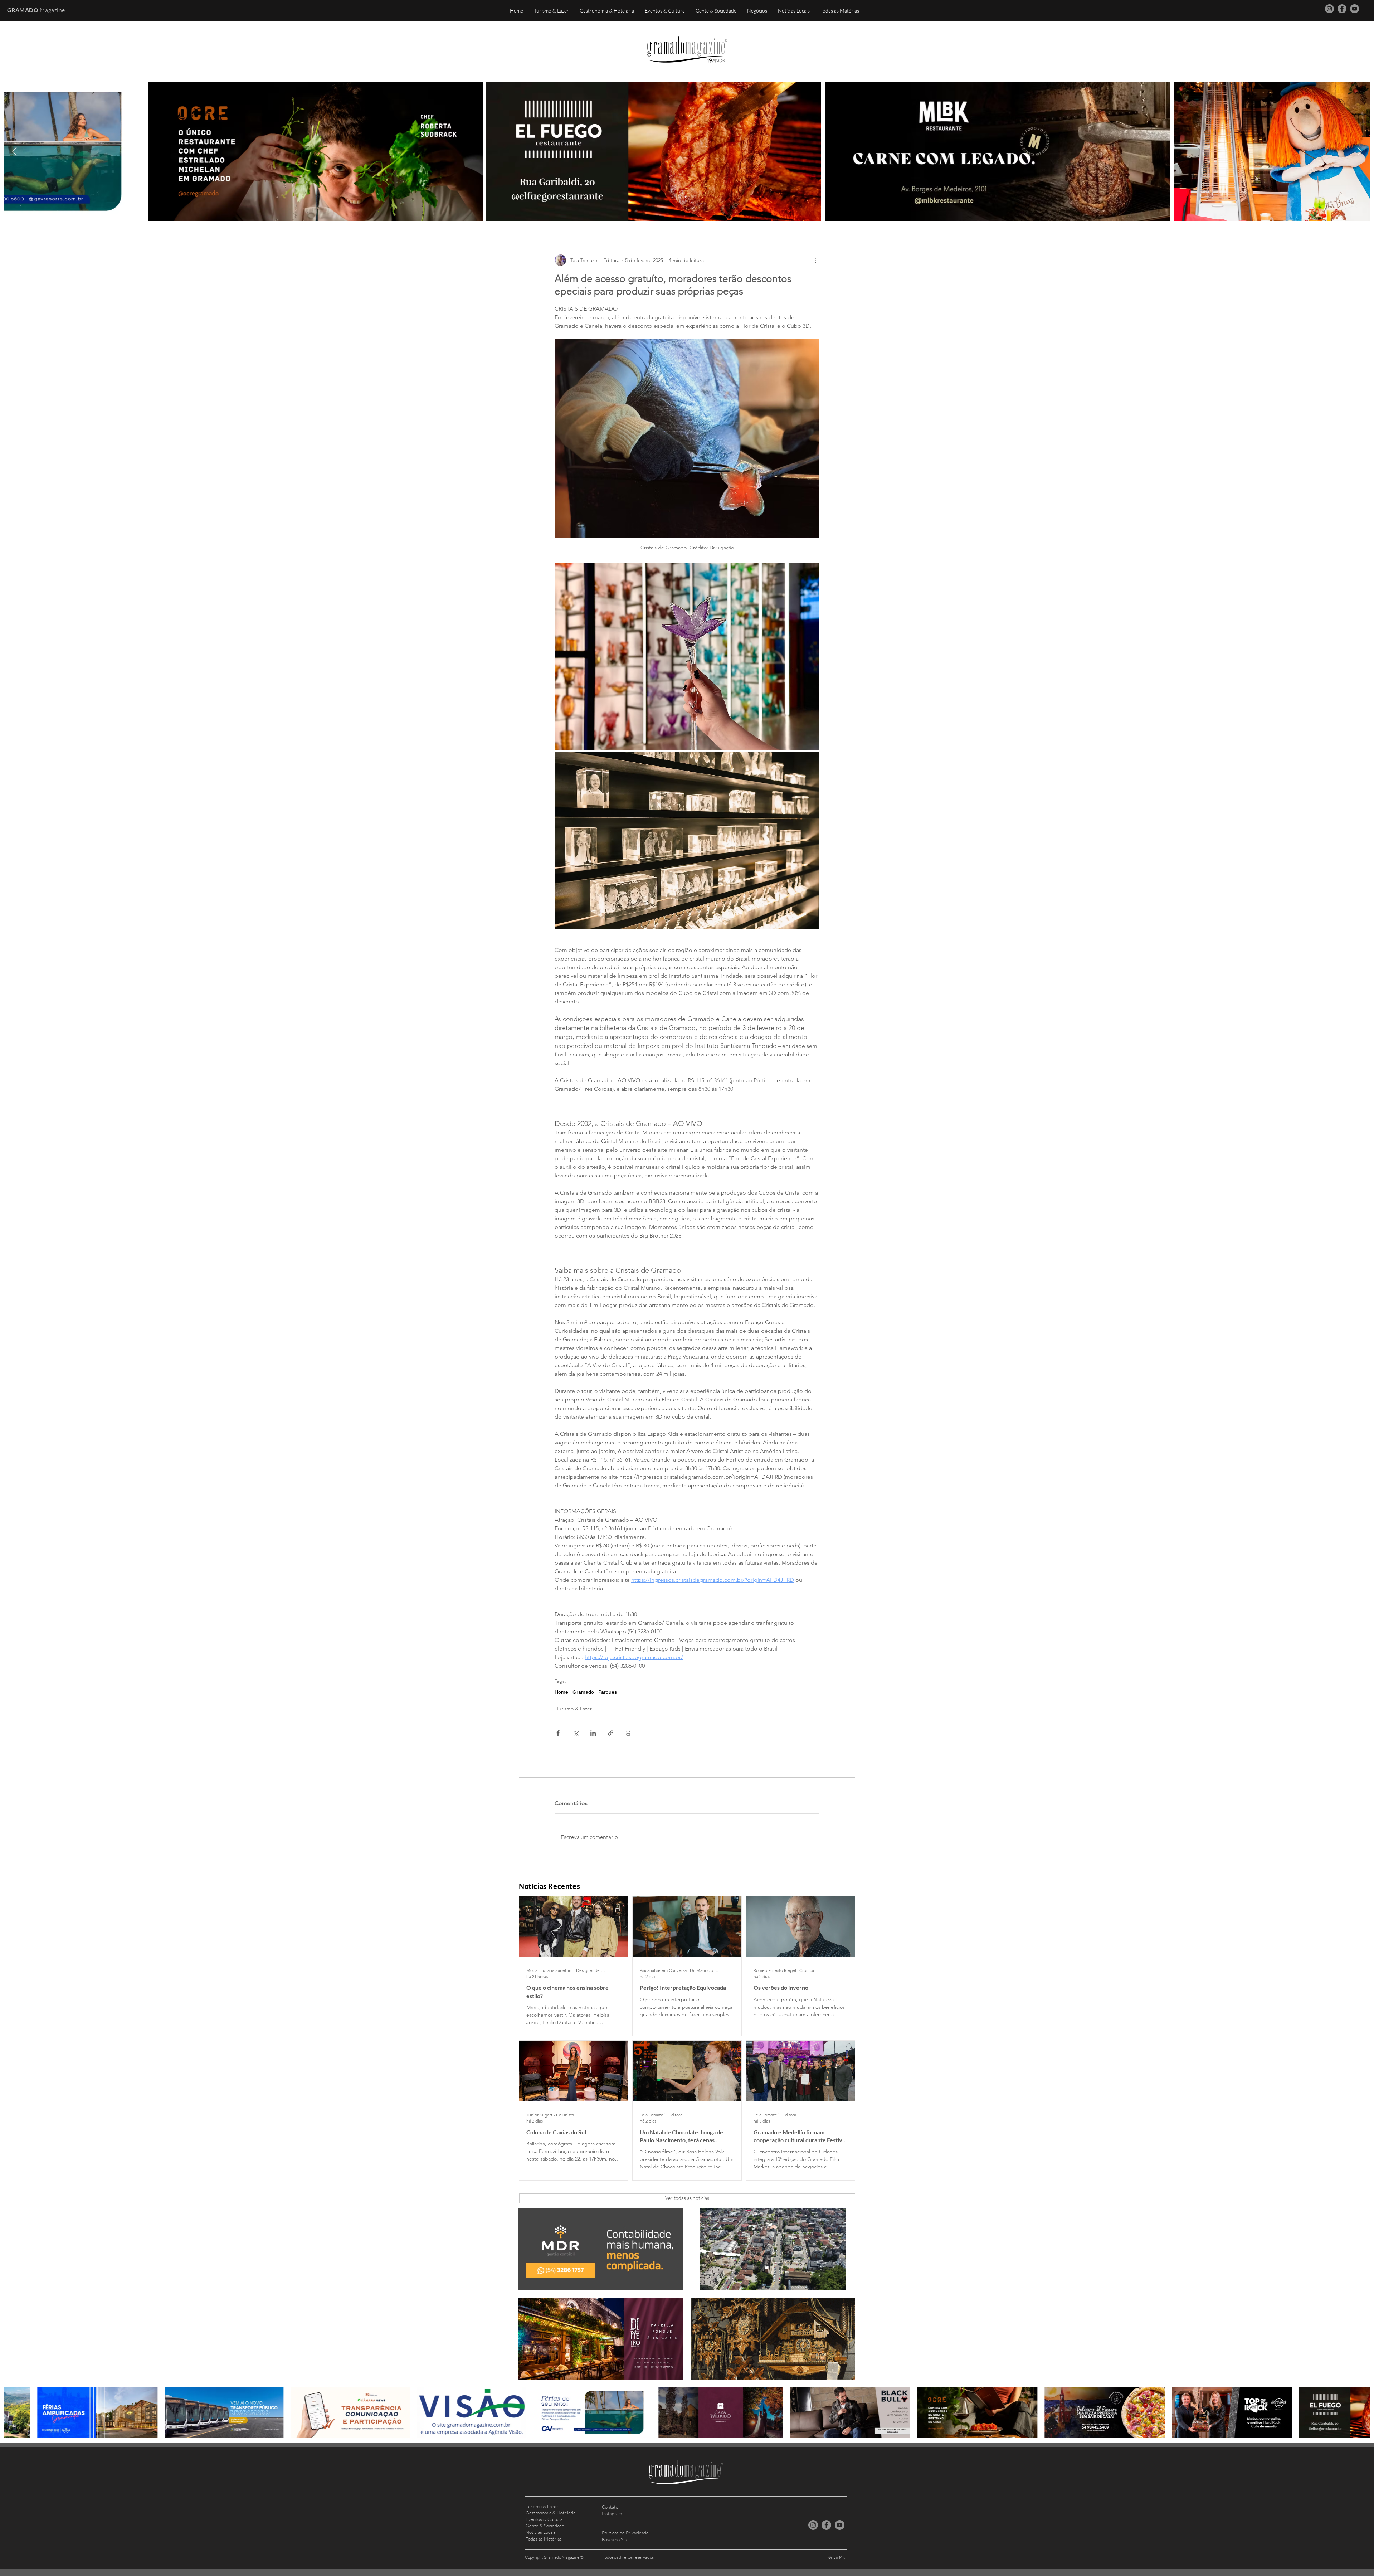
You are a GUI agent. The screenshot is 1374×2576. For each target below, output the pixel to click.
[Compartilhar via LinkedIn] (593, 1733)
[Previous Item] (14, 151)
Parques (608, 1692)
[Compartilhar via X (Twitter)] (576, 1733)
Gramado (583, 1692)
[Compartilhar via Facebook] (558, 1733)
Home (561, 1692)
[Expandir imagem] (687, 657)
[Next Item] (1360, 151)
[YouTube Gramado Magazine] (1354, 9)
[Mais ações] (815, 260)
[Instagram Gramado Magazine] (1329, 9)
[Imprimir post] (628, 1733)
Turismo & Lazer (574, 1709)
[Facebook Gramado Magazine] (1342, 9)
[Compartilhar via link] (611, 1733)
